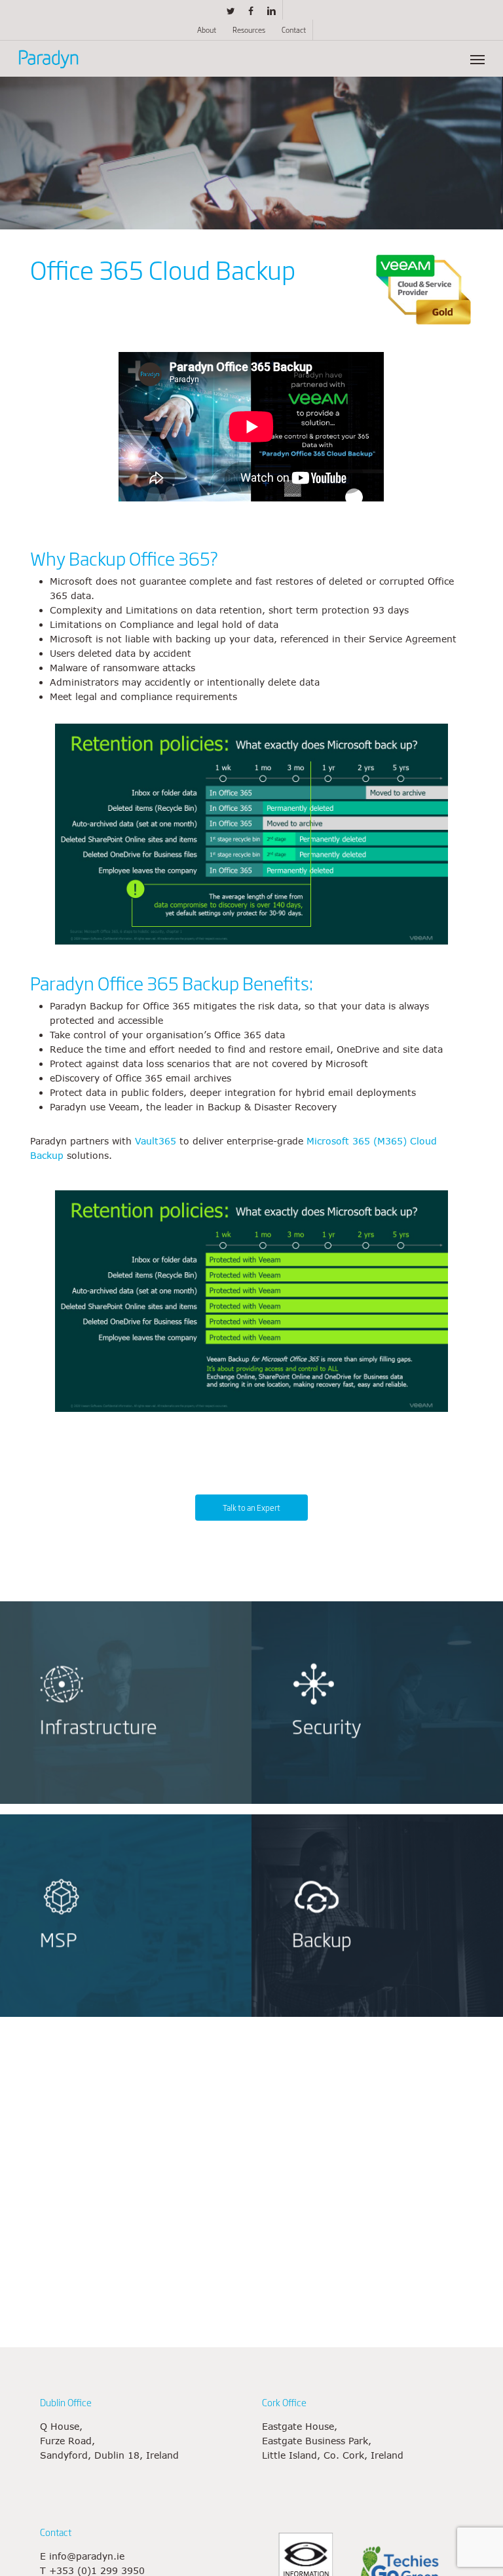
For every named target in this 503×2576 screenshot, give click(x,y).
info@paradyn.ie (87, 2556)
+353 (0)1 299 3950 (97, 2570)
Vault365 (156, 1141)
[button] (477, 59)
